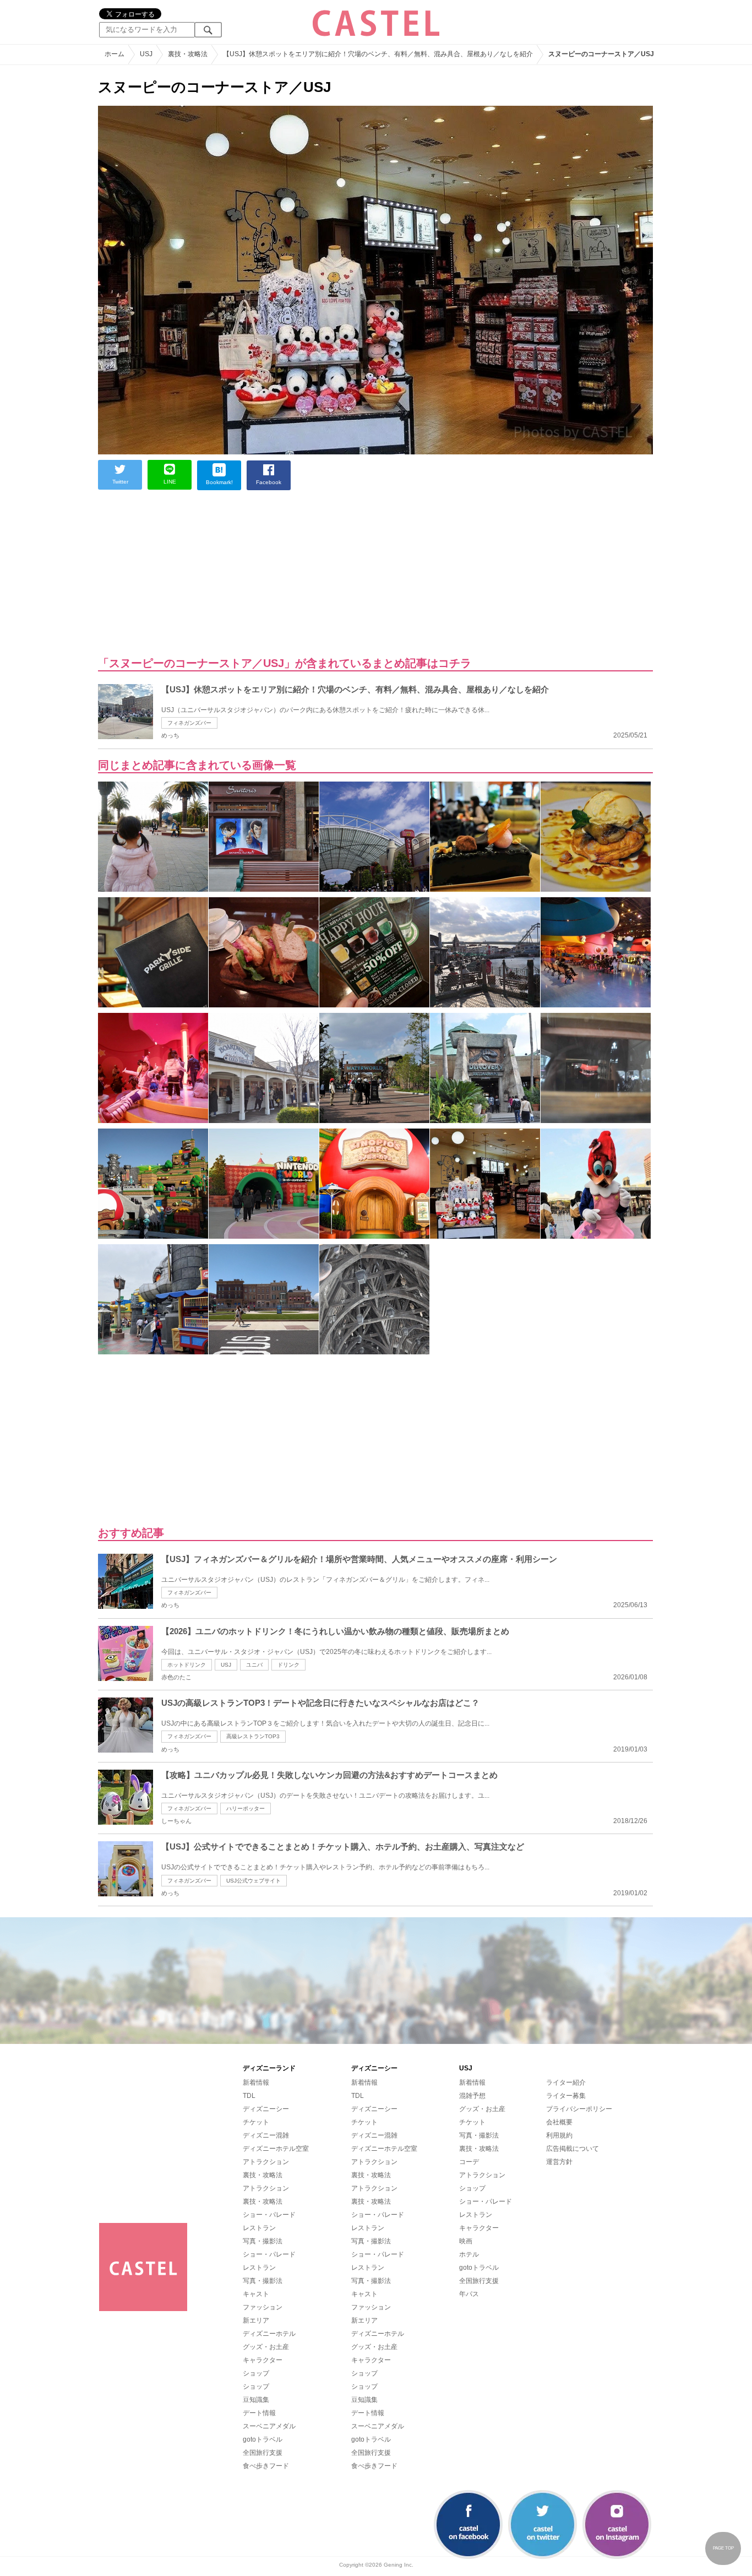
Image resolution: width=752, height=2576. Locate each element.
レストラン (259, 2228)
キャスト (256, 2294)
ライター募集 (566, 2096)
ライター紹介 (566, 2083)
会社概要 (559, 2122)
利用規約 (559, 2135)
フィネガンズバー (189, 723)
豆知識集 (256, 2400)
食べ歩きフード (266, 2466)
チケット (256, 2122)
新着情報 (256, 2083)
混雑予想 (472, 2096)
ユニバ (254, 1665)
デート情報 (259, 2413)
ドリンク (288, 1665)
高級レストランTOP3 (253, 1736)
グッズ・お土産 (266, 2347)
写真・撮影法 (263, 2241)
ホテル (469, 2254)
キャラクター (263, 2360)
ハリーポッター (246, 1808)
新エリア (256, 2320)
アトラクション (266, 2162)
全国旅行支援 (263, 2453)
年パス (469, 2294)
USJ (226, 1665)
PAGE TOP (723, 2548)
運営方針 (559, 2162)
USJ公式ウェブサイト (254, 1881)
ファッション (263, 2307)
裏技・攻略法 (263, 2175)
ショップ (256, 2373)
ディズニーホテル (269, 2334)
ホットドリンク (187, 1665)
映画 (466, 2241)
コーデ (469, 2162)
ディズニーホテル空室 (276, 2149)
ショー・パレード (269, 2215)
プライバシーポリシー (579, 2109)
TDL (249, 2096)
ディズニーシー (266, 2109)
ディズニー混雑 (266, 2135)
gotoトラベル (263, 2439)
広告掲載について (573, 2149)
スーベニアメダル (269, 2426)
